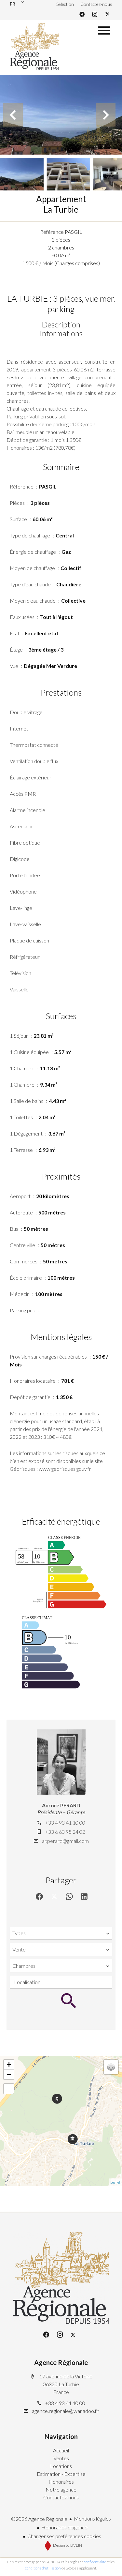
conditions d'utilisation (43, 2568)
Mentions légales (92, 2518)
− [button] (9, 2074)
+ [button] (9, 2064)
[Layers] (111, 2067)
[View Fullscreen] (9, 2089)
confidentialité (95, 2562)
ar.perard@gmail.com (65, 1841)
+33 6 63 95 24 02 (65, 1832)
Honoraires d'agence (64, 2527)
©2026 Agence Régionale (39, 2519)
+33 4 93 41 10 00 (65, 1823)
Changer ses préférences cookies (64, 2536)
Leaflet (115, 2182)
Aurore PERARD (61, 1805)
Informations (61, 333)
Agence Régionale (61, 2362)
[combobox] (61, 1933)
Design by (67, 2545)
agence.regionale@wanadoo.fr (65, 2411)
